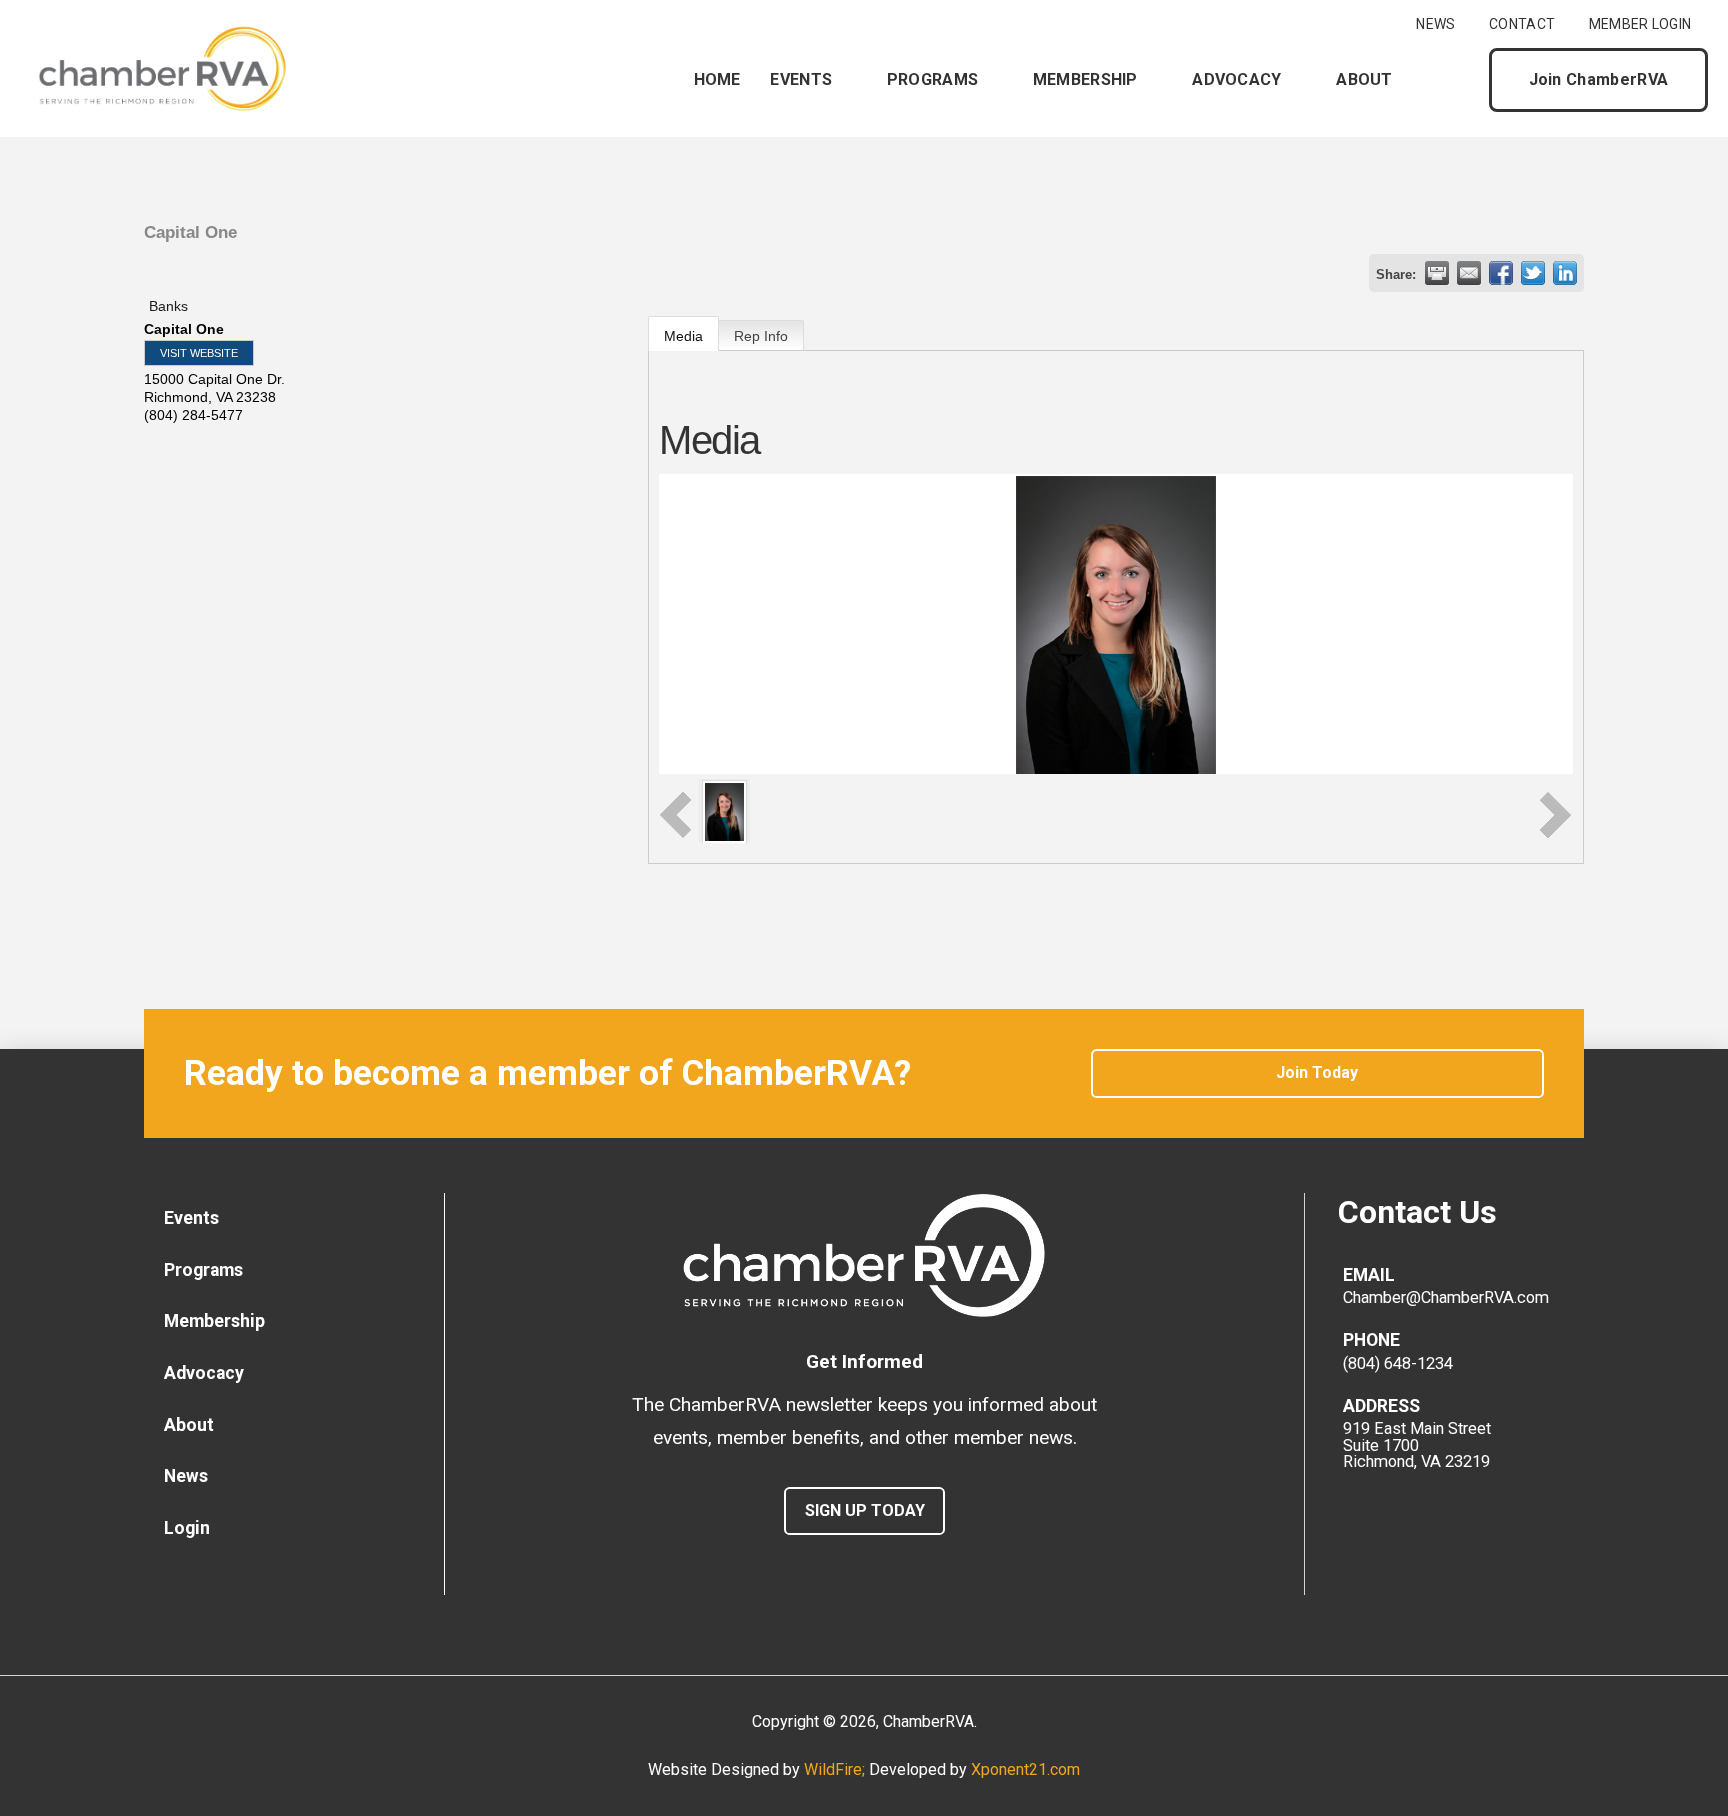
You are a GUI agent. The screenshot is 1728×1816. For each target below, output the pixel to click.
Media (683, 336)
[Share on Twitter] (1533, 273)
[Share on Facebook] (1501, 273)
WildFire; (836, 1769)
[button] (1457, 80)
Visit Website (199, 353)
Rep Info (761, 336)
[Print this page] (1437, 273)
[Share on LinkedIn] (1565, 273)
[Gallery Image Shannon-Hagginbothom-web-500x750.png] (724, 810)
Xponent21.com (1025, 1769)
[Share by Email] (1469, 273)
